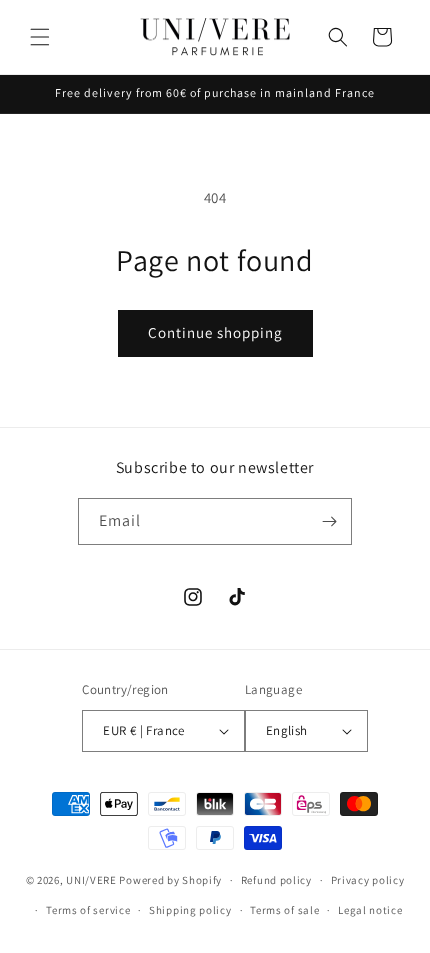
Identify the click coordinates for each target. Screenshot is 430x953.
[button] (40, 37)
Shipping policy (190, 910)
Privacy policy (368, 880)
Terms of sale (284, 910)
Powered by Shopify (170, 880)
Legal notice (370, 910)
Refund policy (276, 880)
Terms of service (88, 910)
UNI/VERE (92, 880)
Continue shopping (215, 332)
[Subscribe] (329, 521)
